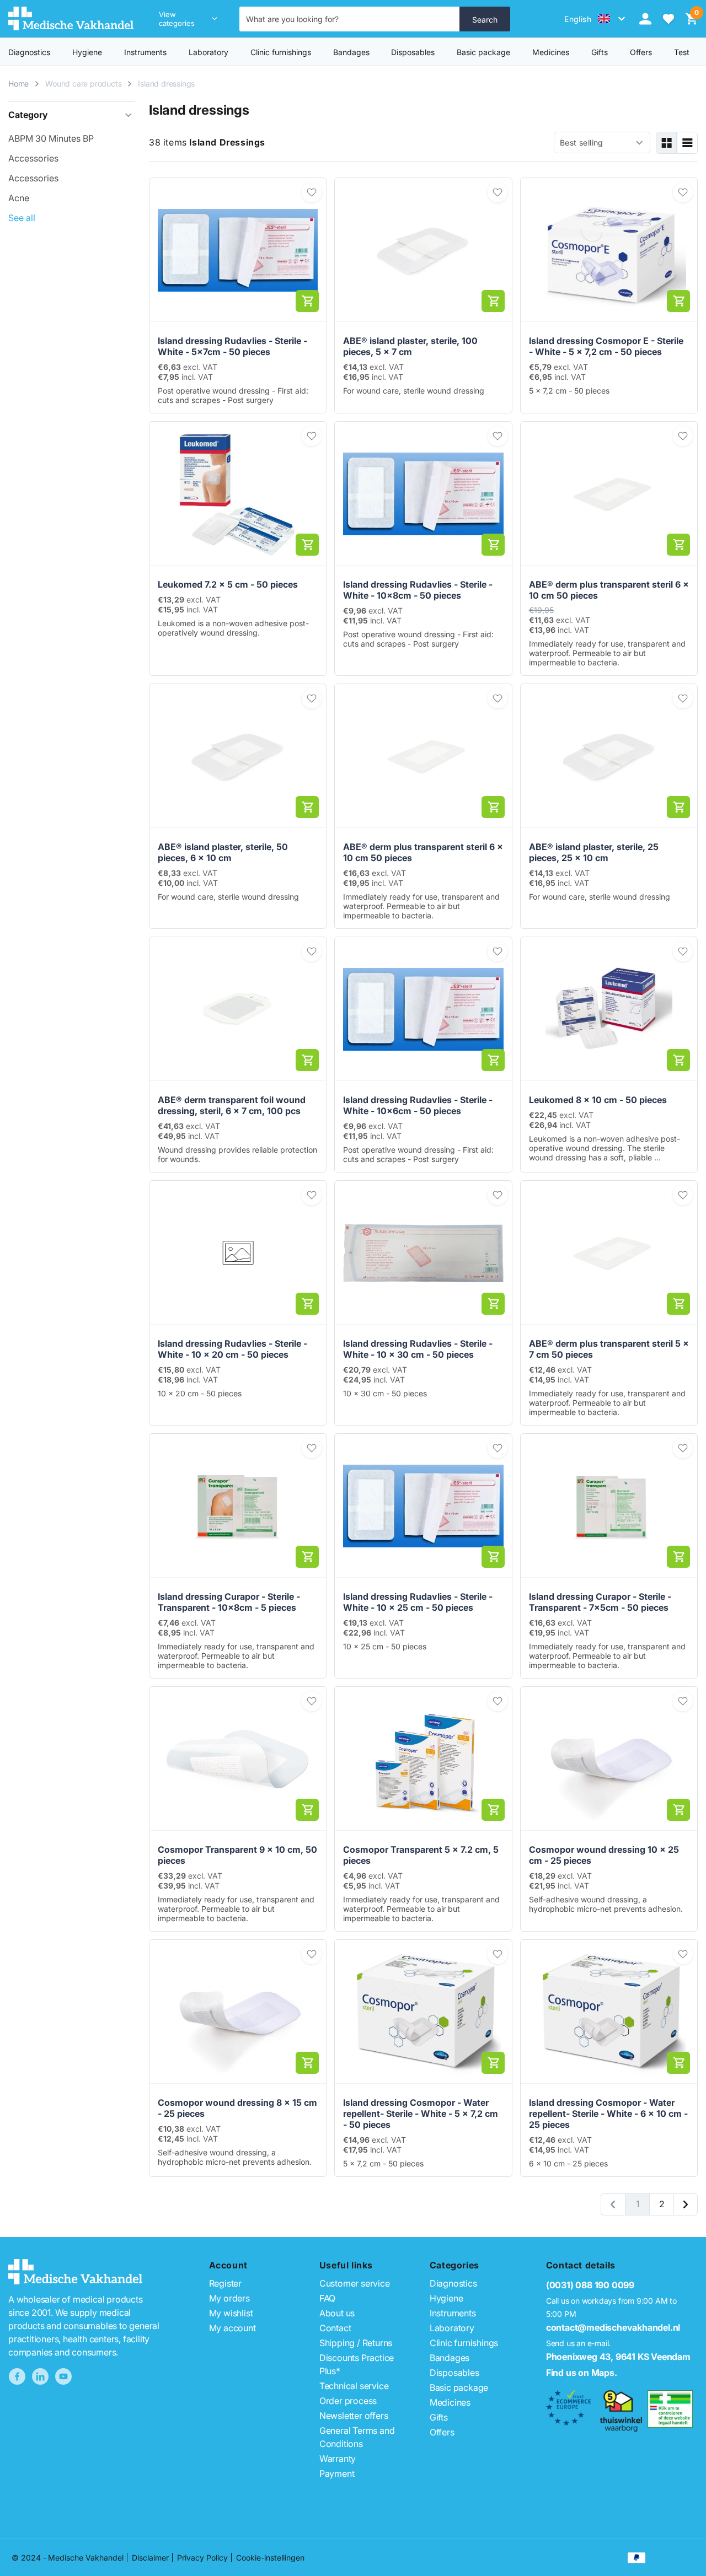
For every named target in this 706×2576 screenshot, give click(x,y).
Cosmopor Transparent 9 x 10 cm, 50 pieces (237, 1855)
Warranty (338, 2459)
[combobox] (350, 19)
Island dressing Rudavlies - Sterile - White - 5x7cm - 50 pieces (232, 346)
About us (337, 2313)
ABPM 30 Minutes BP (51, 138)
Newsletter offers (354, 2416)
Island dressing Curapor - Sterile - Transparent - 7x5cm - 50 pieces (600, 1602)
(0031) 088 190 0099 (590, 2285)
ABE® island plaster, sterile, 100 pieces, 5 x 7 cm (410, 346)
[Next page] (686, 2204)
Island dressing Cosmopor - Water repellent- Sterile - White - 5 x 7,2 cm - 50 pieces (421, 2113)
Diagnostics (29, 52)
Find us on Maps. (582, 2373)
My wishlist (231, 2313)
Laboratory (208, 52)
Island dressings (166, 84)
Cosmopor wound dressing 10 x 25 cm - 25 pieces (604, 1855)
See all (22, 218)
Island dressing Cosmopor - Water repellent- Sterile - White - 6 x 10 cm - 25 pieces (608, 2113)
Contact (335, 2328)
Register (225, 2283)
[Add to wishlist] (312, 192)
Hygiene (87, 52)
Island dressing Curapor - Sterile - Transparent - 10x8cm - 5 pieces (229, 1602)
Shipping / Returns (356, 2343)
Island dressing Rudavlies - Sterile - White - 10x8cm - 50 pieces (418, 590)
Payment (337, 2473)
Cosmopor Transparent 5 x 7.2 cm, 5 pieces (421, 1855)
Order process (348, 2401)
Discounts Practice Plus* (357, 2364)
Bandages (351, 52)
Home (18, 84)
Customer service (355, 2283)
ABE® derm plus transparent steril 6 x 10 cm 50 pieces (609, 590)
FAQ (327, 2298)
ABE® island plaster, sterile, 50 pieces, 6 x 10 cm (223, 852)
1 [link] (638, 2204)
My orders (229, 2298)
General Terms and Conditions (357, 2437)
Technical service (354, 2386)
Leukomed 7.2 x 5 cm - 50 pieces (228, 584)
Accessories (33, 158)
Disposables (413, 52)
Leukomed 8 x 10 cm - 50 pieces (598, 1100)
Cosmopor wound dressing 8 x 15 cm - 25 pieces (237, 2108)
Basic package (483, 52)
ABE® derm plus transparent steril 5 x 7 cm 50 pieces (609, 1349)
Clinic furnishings (281, 52)
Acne (19, 198)
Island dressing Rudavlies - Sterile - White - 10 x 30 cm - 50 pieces (418, 1349)
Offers (442, 2432)
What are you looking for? (292, 19)
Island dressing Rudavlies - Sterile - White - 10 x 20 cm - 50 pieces (232, 1349)
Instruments (145, 52)
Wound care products (83, 84)
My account (232, 2328)
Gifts (439, 2417)
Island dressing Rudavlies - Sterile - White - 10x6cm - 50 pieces (418, 1105)
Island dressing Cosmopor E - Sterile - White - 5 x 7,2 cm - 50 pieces (606, 346)
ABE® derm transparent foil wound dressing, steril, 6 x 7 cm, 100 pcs (232, 1105)
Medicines (551, 52)
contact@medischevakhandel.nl (613, 2327)
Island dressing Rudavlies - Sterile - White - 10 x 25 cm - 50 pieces (418, 1602)
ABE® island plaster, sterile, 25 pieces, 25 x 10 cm (594, 852)
